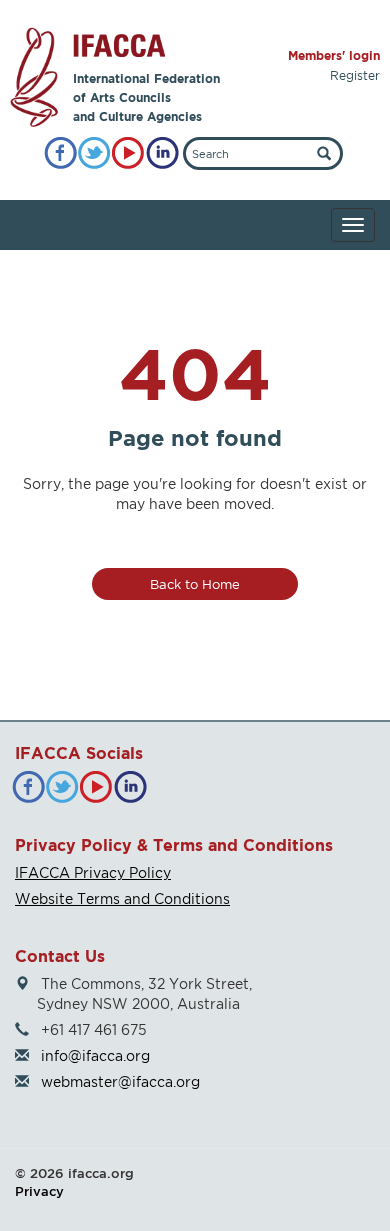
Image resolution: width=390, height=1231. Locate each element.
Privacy (39, 1191)
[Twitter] (94, 153)
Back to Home (195, 584)
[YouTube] (128, 153)
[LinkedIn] (162, 153)
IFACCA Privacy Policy (93, 872)
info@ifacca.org (95, 1055)
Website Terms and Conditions (122, 898)
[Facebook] (60, 153)
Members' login (334, 55)
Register (355, 75)
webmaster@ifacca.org (120, 1081)
